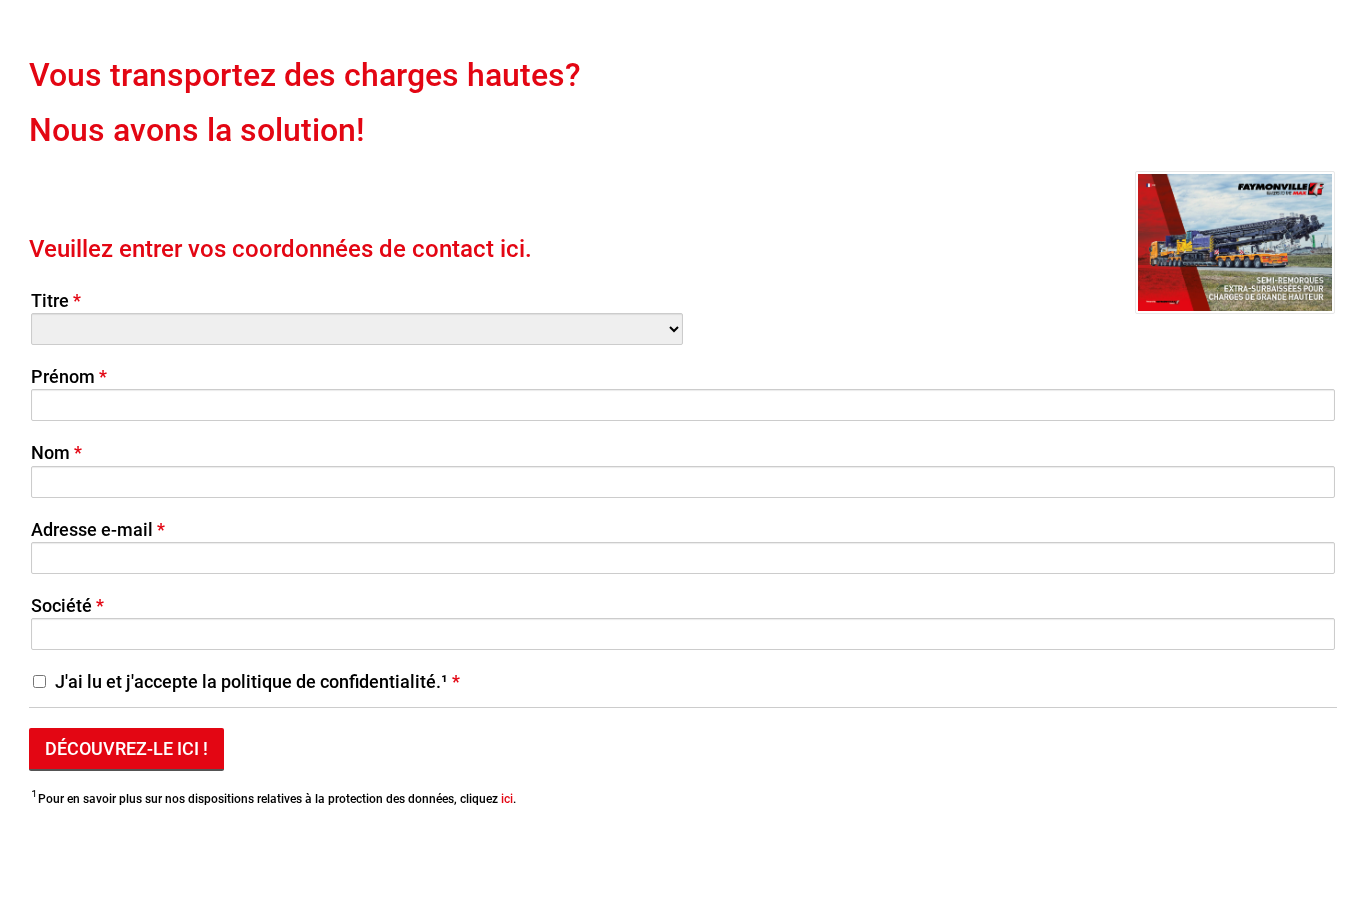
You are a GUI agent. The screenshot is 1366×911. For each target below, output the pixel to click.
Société (61, 605)
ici (507, 799)
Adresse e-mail (92, 529)
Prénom (63, 376)
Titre (50, 300)
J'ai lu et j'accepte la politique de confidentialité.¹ (251, 681)
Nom (50, 452)
